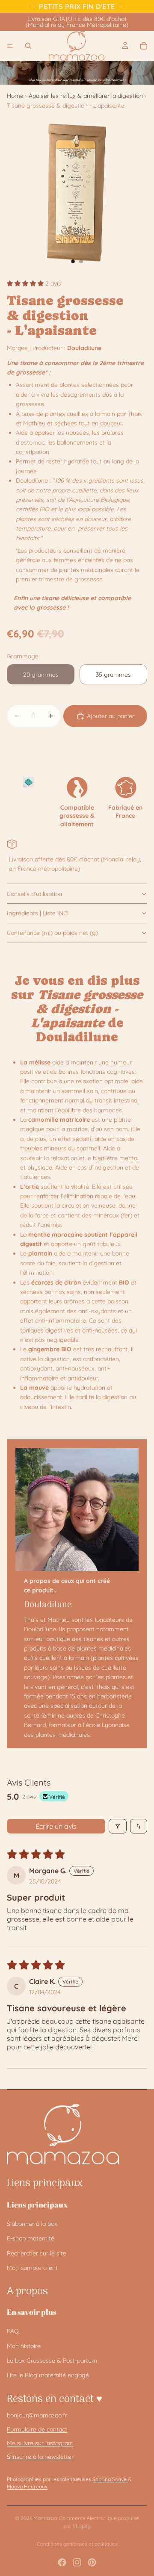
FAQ (13, 2331)
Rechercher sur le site (37, 2253)
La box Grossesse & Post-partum (52, 2361)
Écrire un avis (56, 1826)
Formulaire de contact (37, 2429)
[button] (26, 283)
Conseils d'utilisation (34, 894)
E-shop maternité (31, 2238)
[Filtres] (118, 1826)
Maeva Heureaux (27, 2486)
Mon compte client (32, 2268)
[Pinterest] (92, 2562)
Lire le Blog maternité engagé (48, 2375)
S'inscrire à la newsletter (40, 2457)
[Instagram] (77, 2562)
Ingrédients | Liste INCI (38, 913)
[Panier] (144, 46)
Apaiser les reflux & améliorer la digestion (86, 96)
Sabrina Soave (110, 2479)
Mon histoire (24, 2346)
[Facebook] (62, 2562)
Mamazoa (45, 2518)
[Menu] (10, 46)
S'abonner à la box (32, 2224)
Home (15, 96)
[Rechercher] (28, 46)
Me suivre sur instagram (40, 2443)
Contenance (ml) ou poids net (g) (52, 933)
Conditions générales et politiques (77, 2544)
